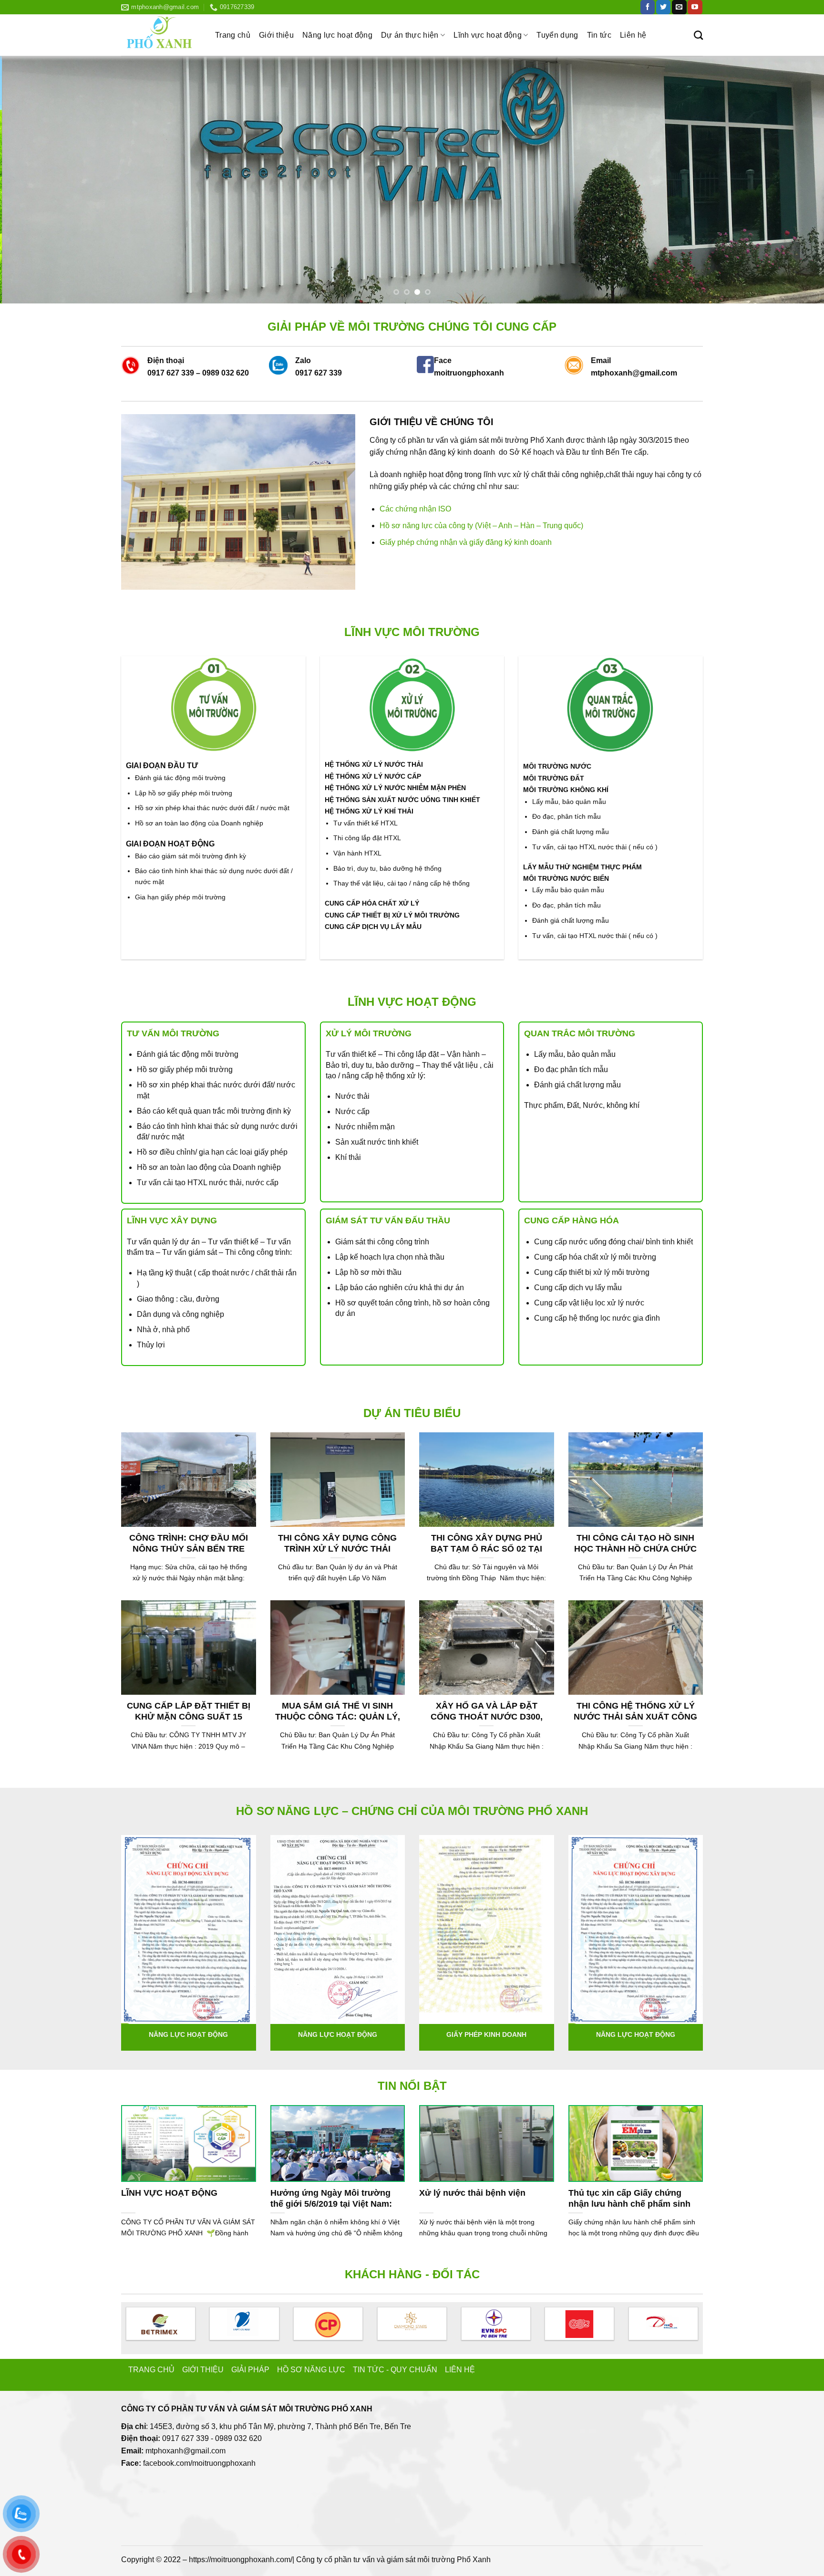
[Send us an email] (679, 7)
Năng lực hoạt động (337, 35)
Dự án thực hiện (410, 35)
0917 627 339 (171, 373)
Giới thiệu (276, 35)
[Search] (698, 35)
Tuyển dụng (557, 35)
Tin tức (599, 35)
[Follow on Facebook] (648, 7)
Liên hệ (633, 35)
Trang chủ (233, 35)
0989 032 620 (226, 373)
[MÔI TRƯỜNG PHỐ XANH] (161, 35)
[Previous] (29, 180)
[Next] (795, 180)
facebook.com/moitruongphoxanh (199, 2463)
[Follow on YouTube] (695, 7)
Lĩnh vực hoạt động (488, 35)
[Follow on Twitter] (663, 7)
